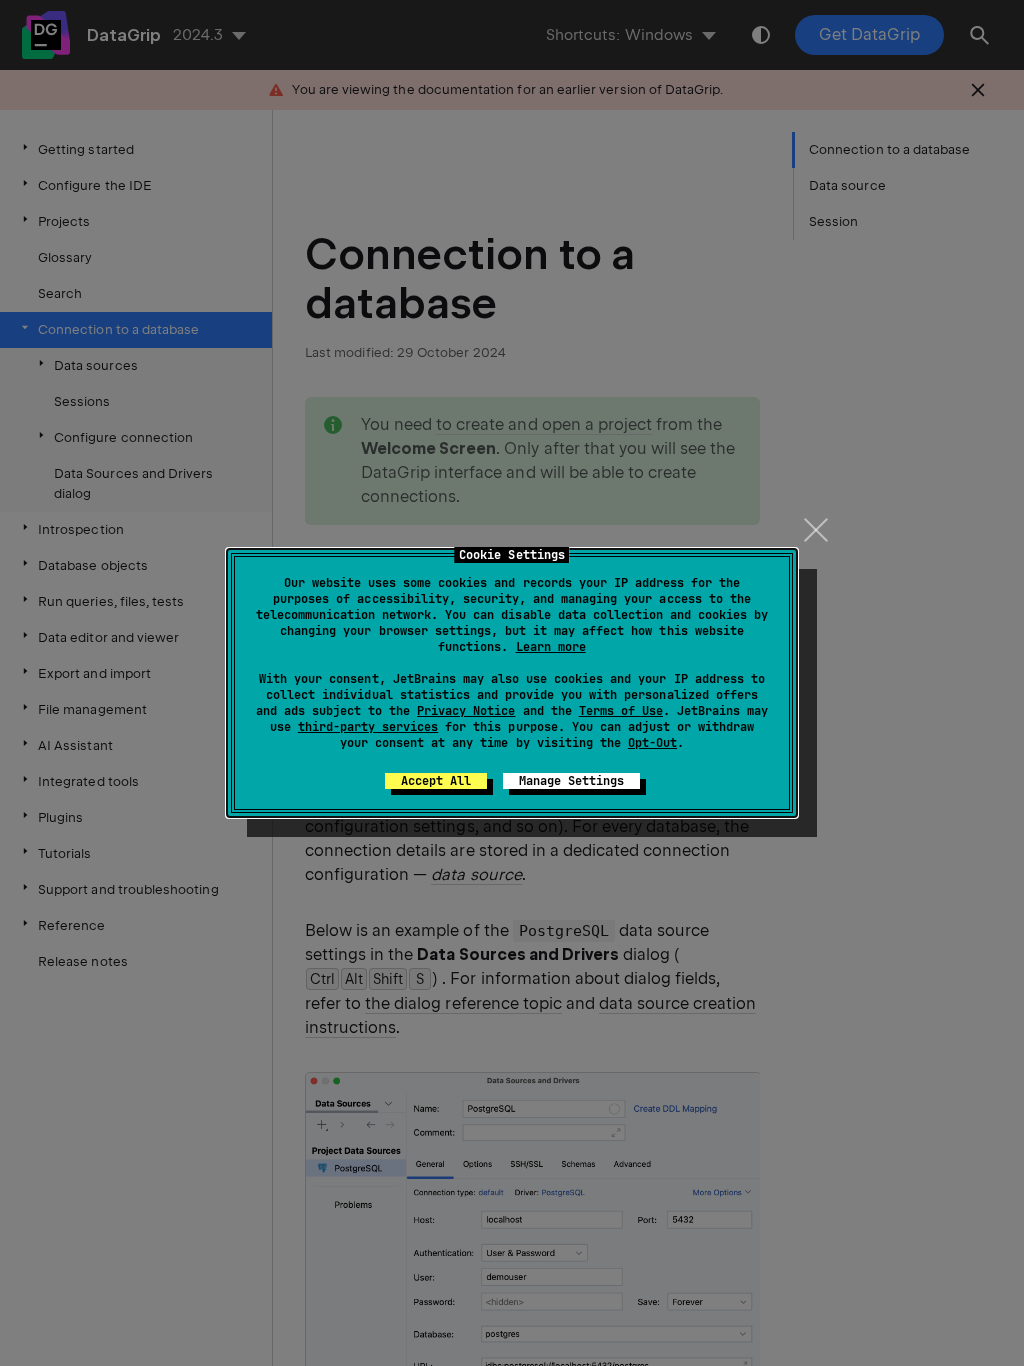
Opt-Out (652, 743)
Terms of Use (621, 711)
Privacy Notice (466, 711)
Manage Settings (571, 781)
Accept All (436, 781)
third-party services (368, 727)
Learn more (551, 647)
